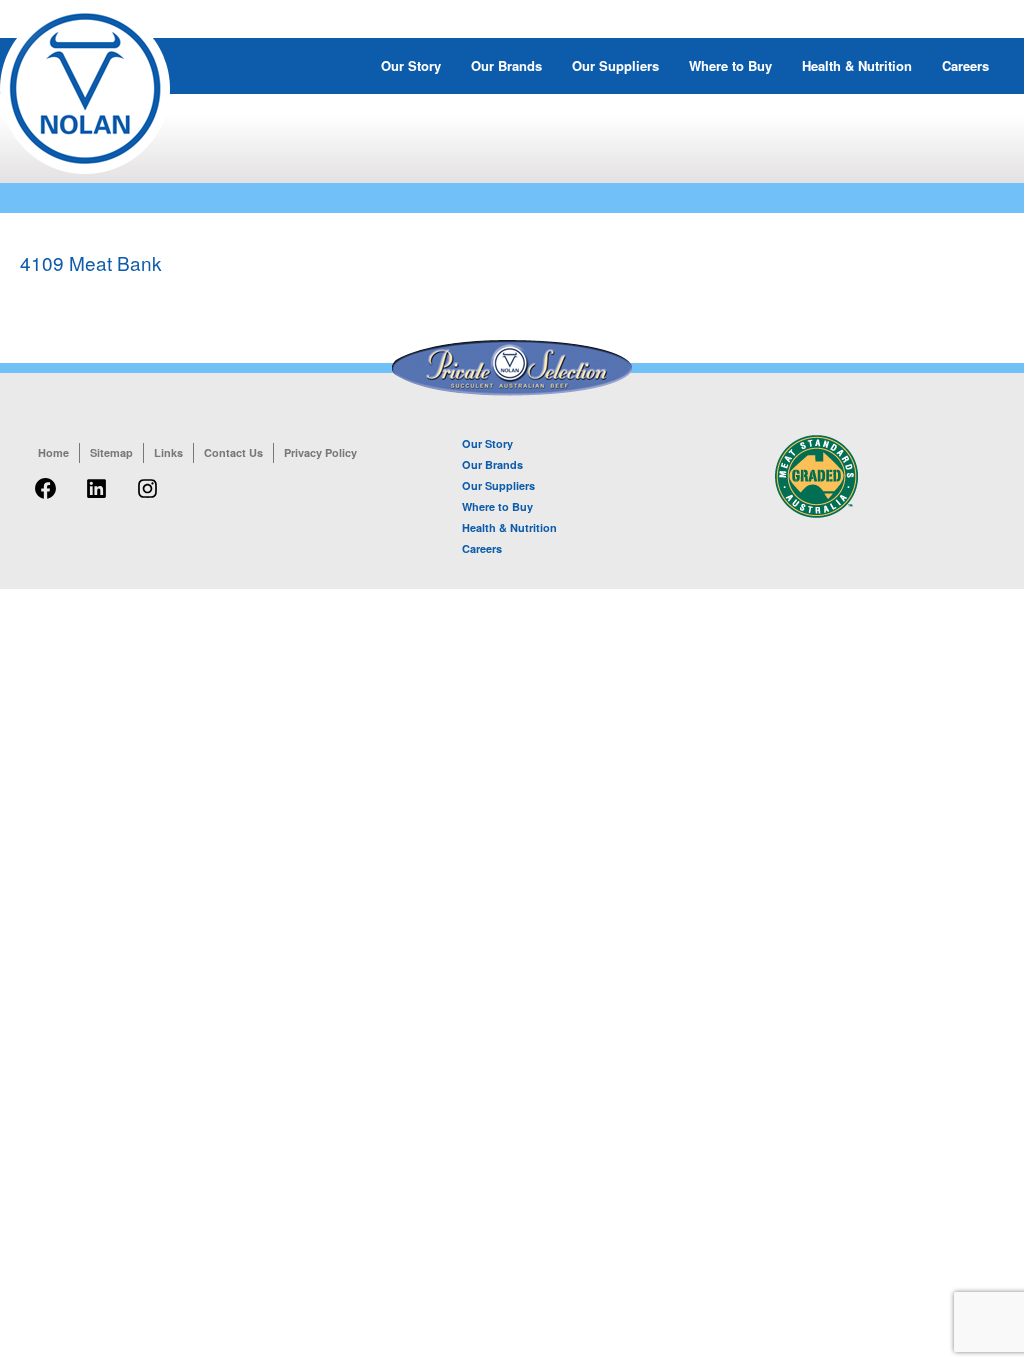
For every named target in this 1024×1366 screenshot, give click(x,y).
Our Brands (506, 65)
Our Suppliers (615, 65)
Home (53, 452)
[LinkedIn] (96, 499)
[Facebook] (45, 499)
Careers (965, 65)
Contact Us (233, 452)
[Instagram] (147, 499)
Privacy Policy (320, 452)
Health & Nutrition (857, 65)
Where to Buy (730, 65)
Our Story (411, 65)
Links (168, 452)
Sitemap (111, 452)
